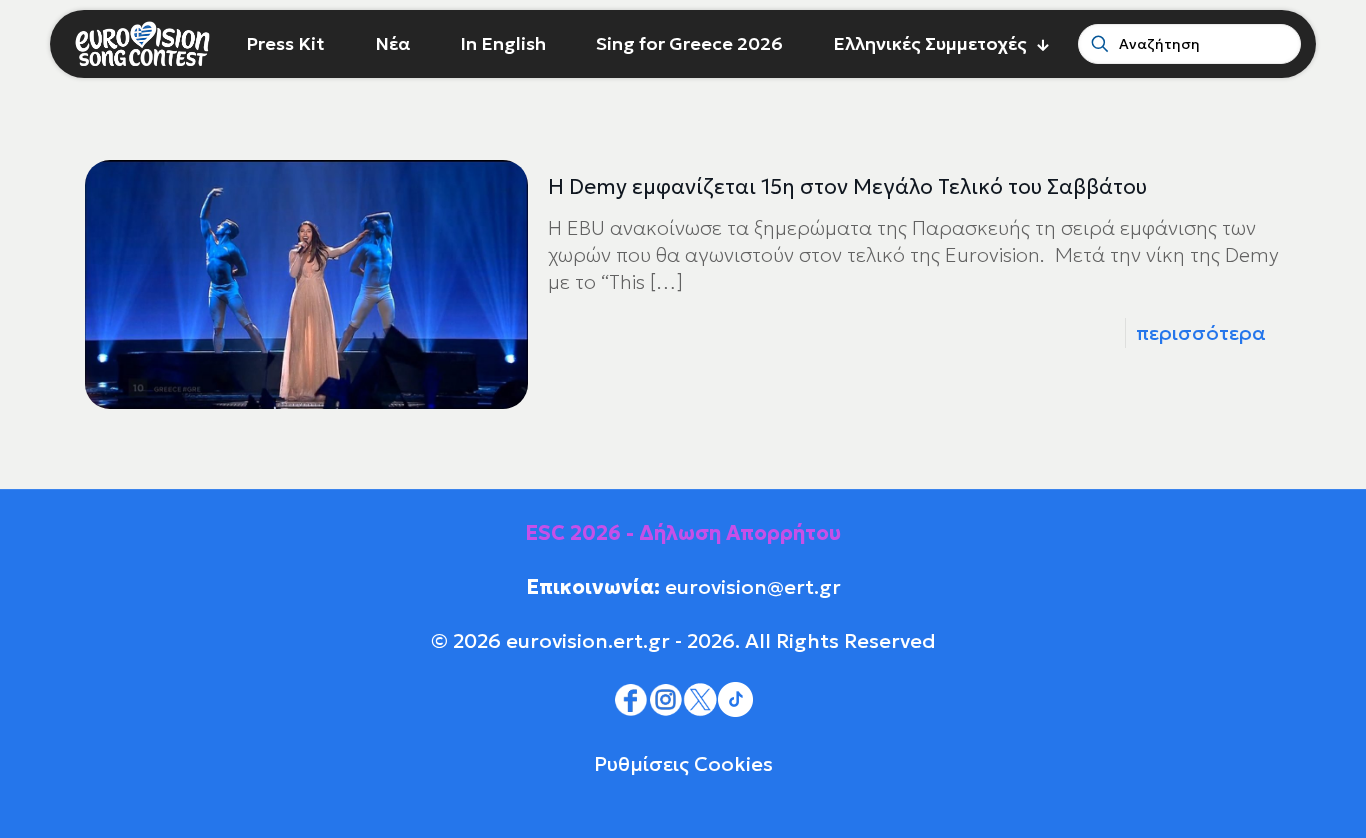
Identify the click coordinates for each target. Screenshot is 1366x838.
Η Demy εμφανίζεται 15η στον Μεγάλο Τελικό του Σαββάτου (847, 187)
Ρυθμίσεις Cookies (683, 764)
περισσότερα (1201, 333)
